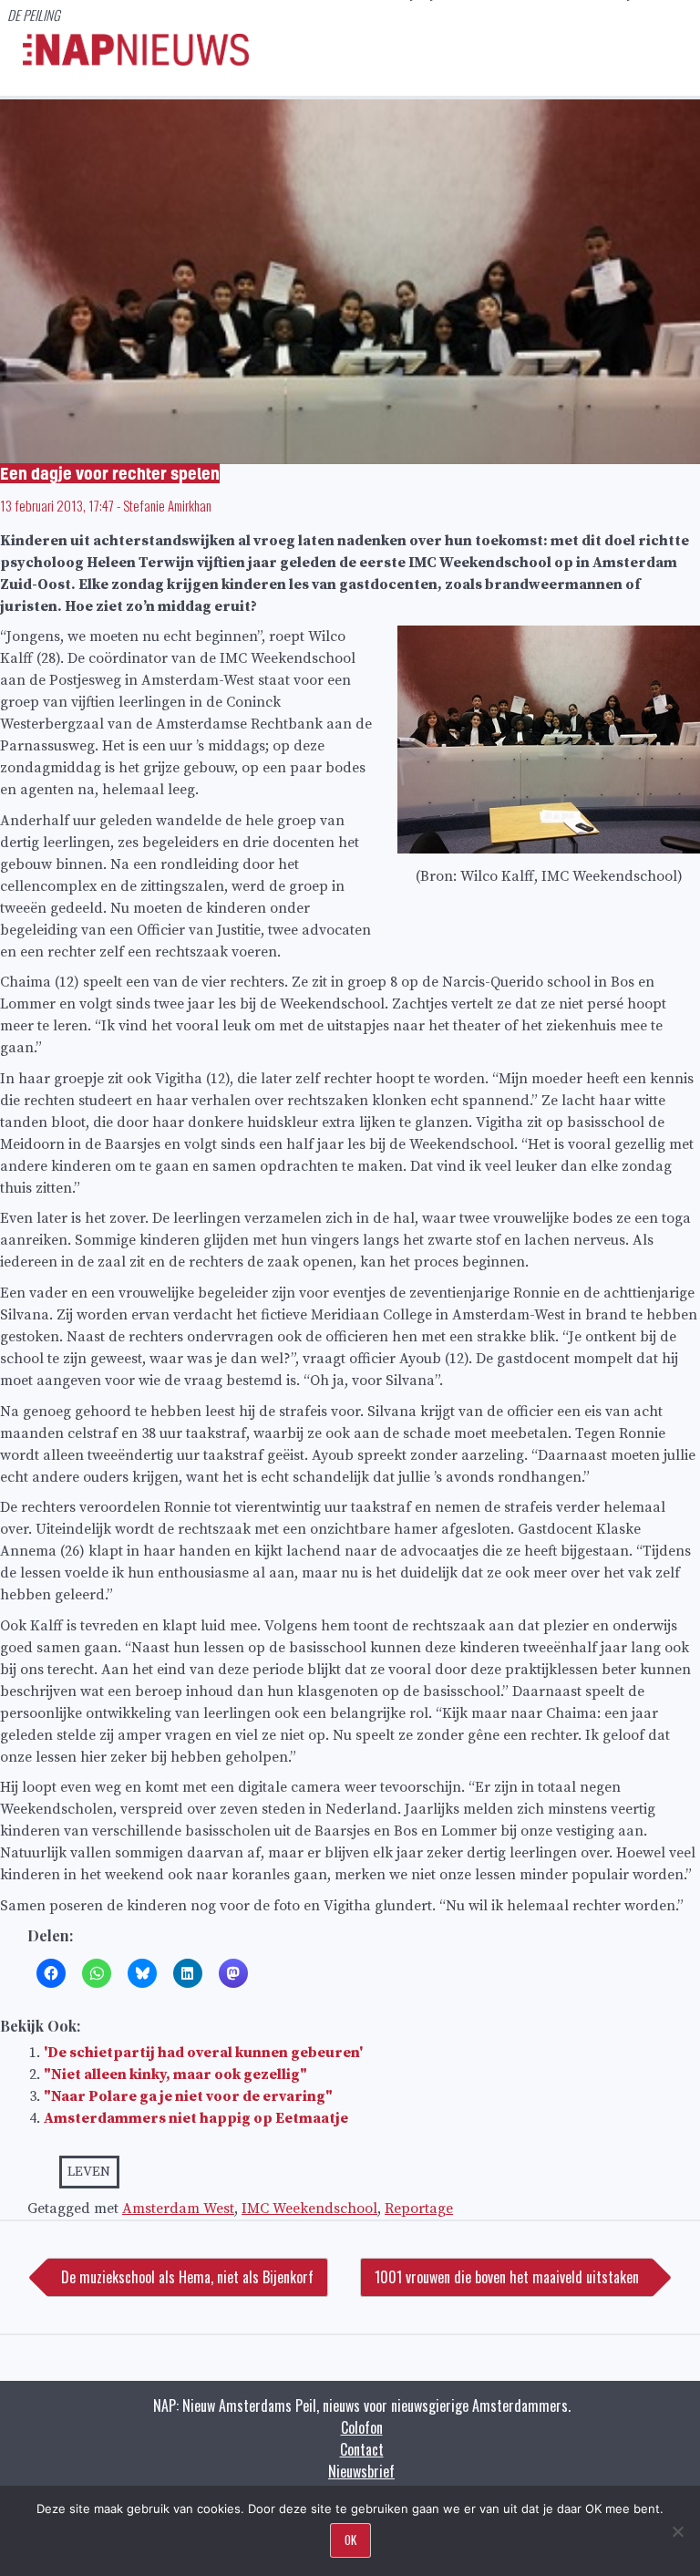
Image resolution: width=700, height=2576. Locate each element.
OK (350, 2540)
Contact (362, 2449)
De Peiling (34, 15)
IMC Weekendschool (309, 2209)
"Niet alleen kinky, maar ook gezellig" (175, 2074)
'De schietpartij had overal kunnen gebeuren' (203, 2053)
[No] (677, 2531)
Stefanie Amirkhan (167, 505)
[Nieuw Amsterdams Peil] (136, 61)
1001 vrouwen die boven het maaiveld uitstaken (507, 2277)
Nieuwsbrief (361, 2471)
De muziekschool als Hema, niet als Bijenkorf (187, 2277)
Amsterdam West (178, 2209)
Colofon (362, 2427)
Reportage (419, 2209)
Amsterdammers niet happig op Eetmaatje (196, 2118)
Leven (89, 2172)
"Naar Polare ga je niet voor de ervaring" (188, 2096)
